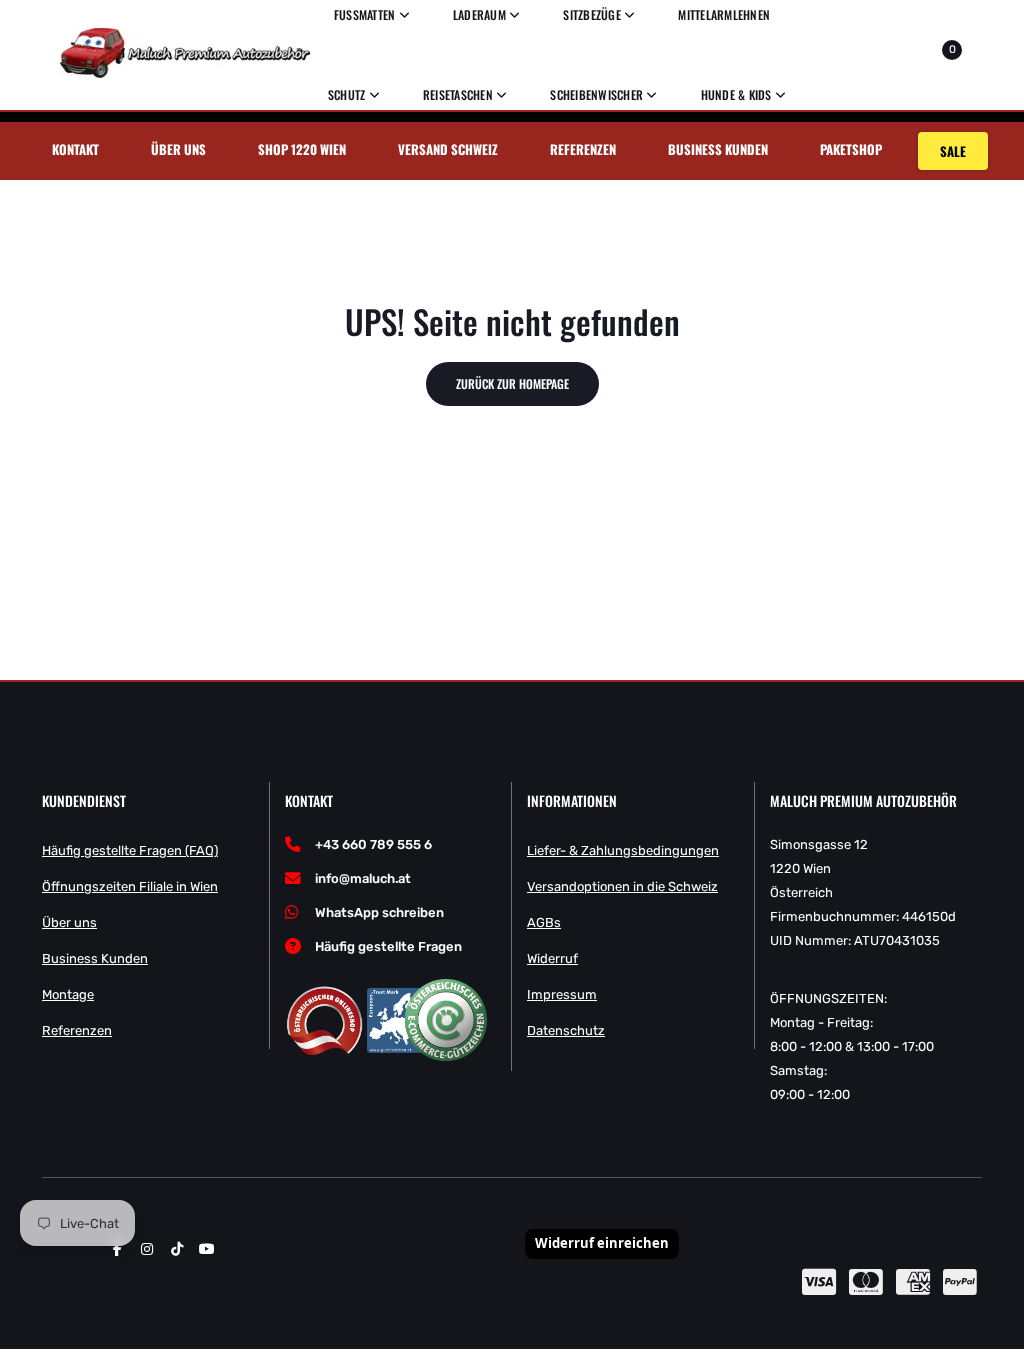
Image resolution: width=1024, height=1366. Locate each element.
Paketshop (851, 149)
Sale (953, 151)
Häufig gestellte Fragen (388, 946)
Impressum (562, 994)
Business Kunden (718, 149)
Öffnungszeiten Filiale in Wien (130, 886)
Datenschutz (566, 1030)
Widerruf (552, 958)
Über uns (69, 922)
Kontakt (75, 149)
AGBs (544, 922)
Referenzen (583, 149)
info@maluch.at (363, 878)
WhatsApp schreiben (379, 912)
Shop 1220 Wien (302, 149)
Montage (68, 994)
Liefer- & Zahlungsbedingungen (623, 850)
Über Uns (178, 149)
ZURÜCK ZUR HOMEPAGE (512, 383)
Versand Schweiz (448, 149)
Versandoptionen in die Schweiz (622, 886)
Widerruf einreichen (602, 1243)
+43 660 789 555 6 (373, 844)
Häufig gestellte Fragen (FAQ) (130, 850)
